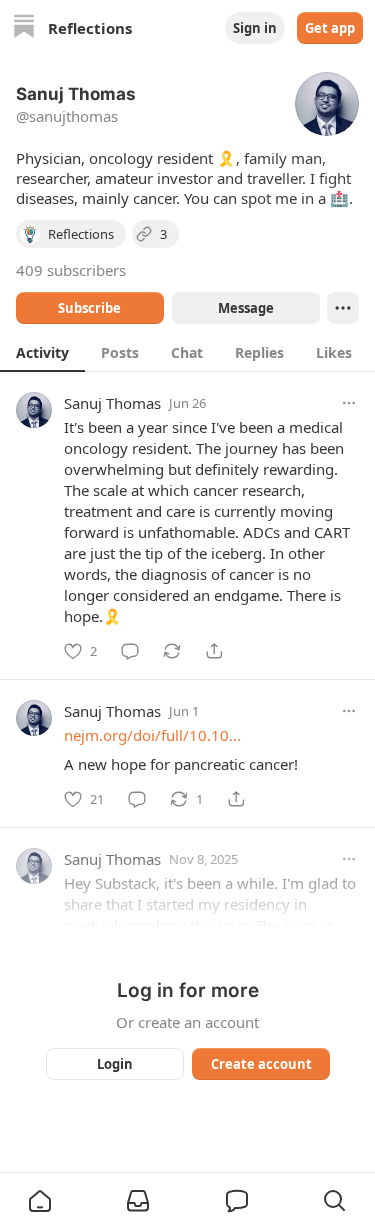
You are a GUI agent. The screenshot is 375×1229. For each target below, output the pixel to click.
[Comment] (130, 651)
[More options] (349, 403)
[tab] (42, 352)
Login (115, 1064)
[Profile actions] (343, 308)
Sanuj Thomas (112, 403)
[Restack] (172, 651)
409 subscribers (71, 270)
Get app (330, 28)
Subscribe (89, 308)
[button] (40, 1201)
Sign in (255, 28)
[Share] (214, 651)
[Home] (24, 28)
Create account (260, 1064)
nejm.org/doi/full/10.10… (152, 735)
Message (245, 308)
